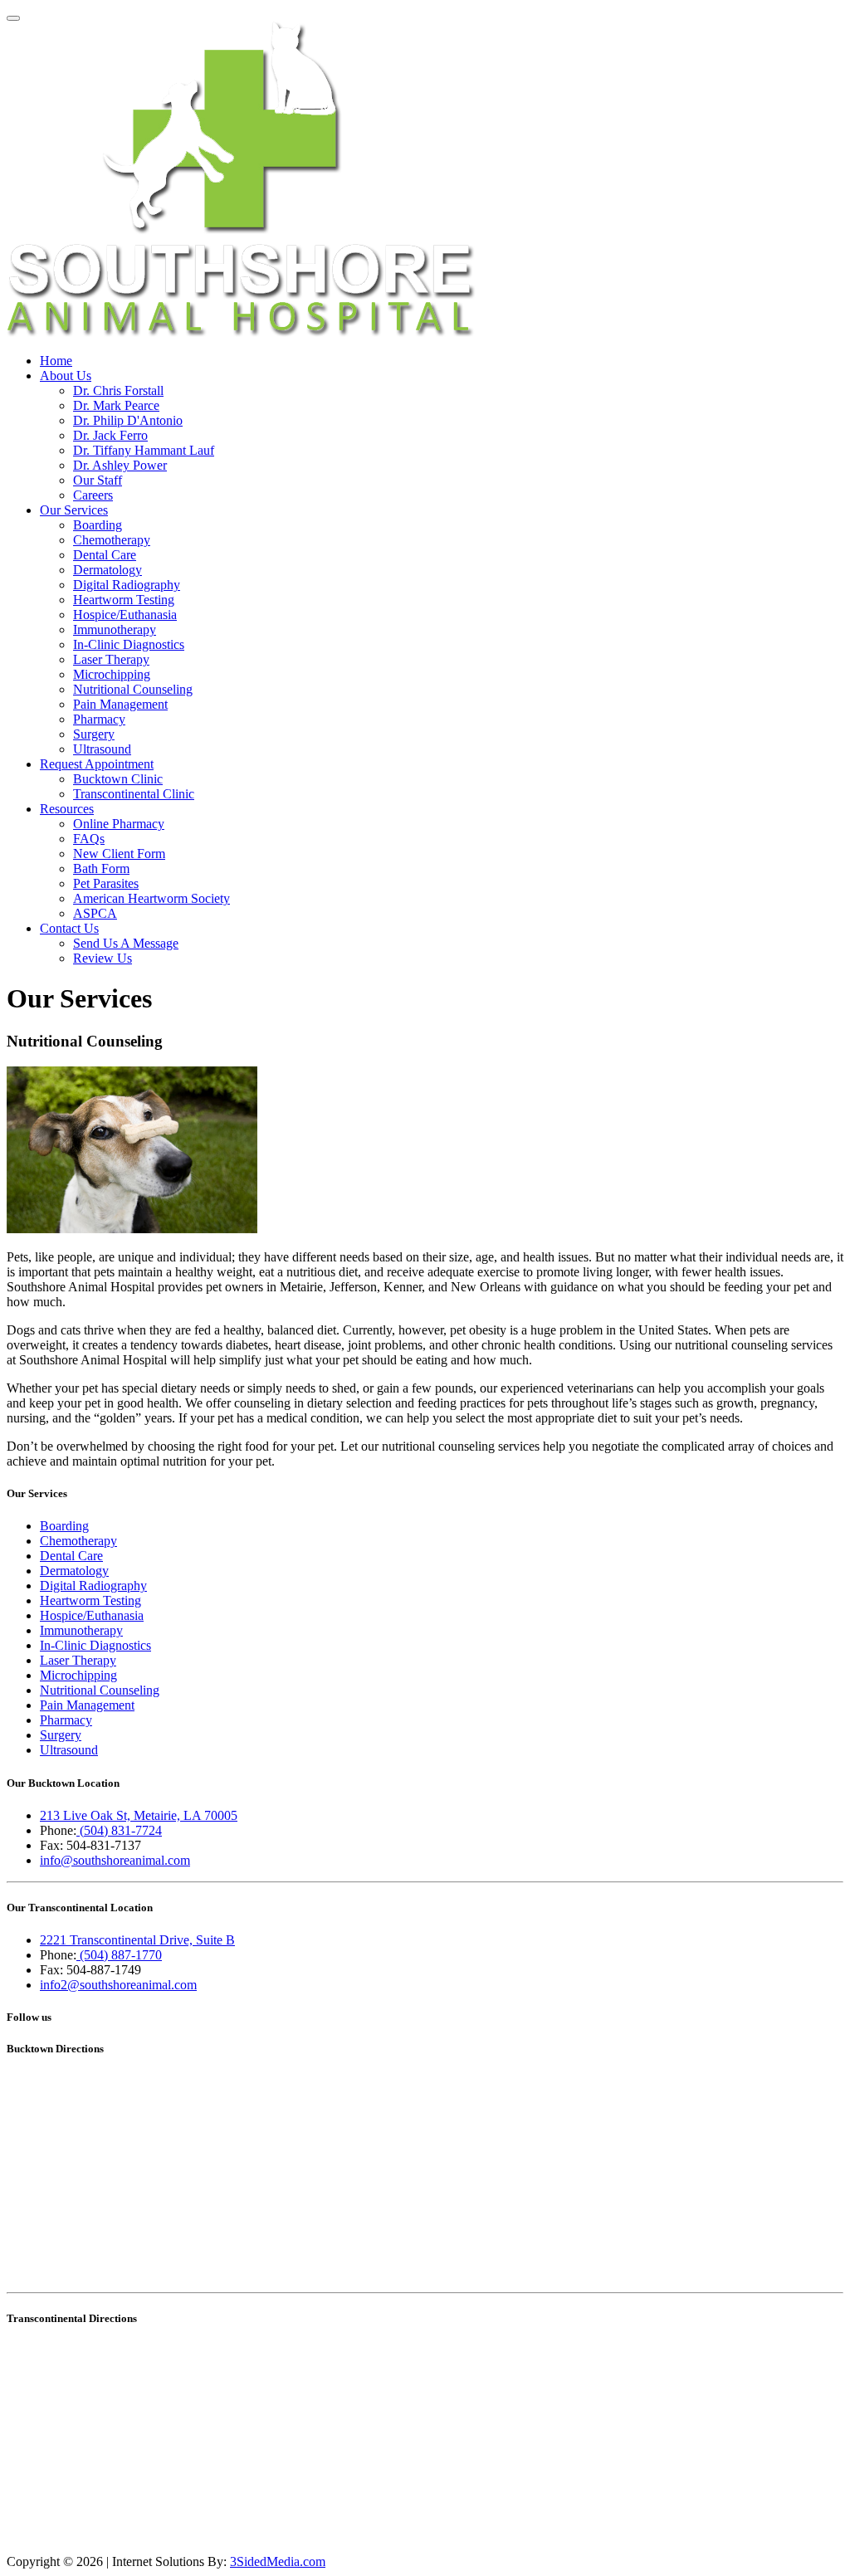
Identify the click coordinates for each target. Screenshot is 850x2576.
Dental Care (105, 555)
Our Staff (98, 480)
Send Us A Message (126, 943)
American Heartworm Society (151, 898)
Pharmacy (99, 719)
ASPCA (95, 913)
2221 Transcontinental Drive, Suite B (137, 1940)
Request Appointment (97, 764)
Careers (93, 495)
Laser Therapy (111, 659)
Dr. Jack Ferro (110, 435)
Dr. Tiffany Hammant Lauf (144, 450)
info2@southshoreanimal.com (118, 1985)
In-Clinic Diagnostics (129, 644)
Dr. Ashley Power (120, 465)
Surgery (94, 734)
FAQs (89, 839)
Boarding (98, 525)
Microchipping (112, 674)
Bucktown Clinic (118, 779)
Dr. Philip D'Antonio (128, 420)
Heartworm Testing (124, 600)
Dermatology (107, 570)
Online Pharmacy (119, 824)
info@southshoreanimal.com (115, 1860)
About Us (66, 376)
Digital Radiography (127, 585)
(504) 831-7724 (119, 1830)
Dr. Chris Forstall (118, 390)
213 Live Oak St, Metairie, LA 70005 (139, 1815)
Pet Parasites (106, 883)
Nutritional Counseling (133, 689)
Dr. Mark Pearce (116, 405)
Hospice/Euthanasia (125, 615)
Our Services (74, 510)
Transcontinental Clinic (134, 794)
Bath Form (101, 868)
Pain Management (120, 704)
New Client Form (119, 854)
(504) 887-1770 (119, 1955)
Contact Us (69, 928)
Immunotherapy (115, 629)
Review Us (103, 958)
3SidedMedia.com (278, 2561)
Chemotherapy (112, 540)
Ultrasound (102, 749)
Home (56, 361)
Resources (67, 809)
